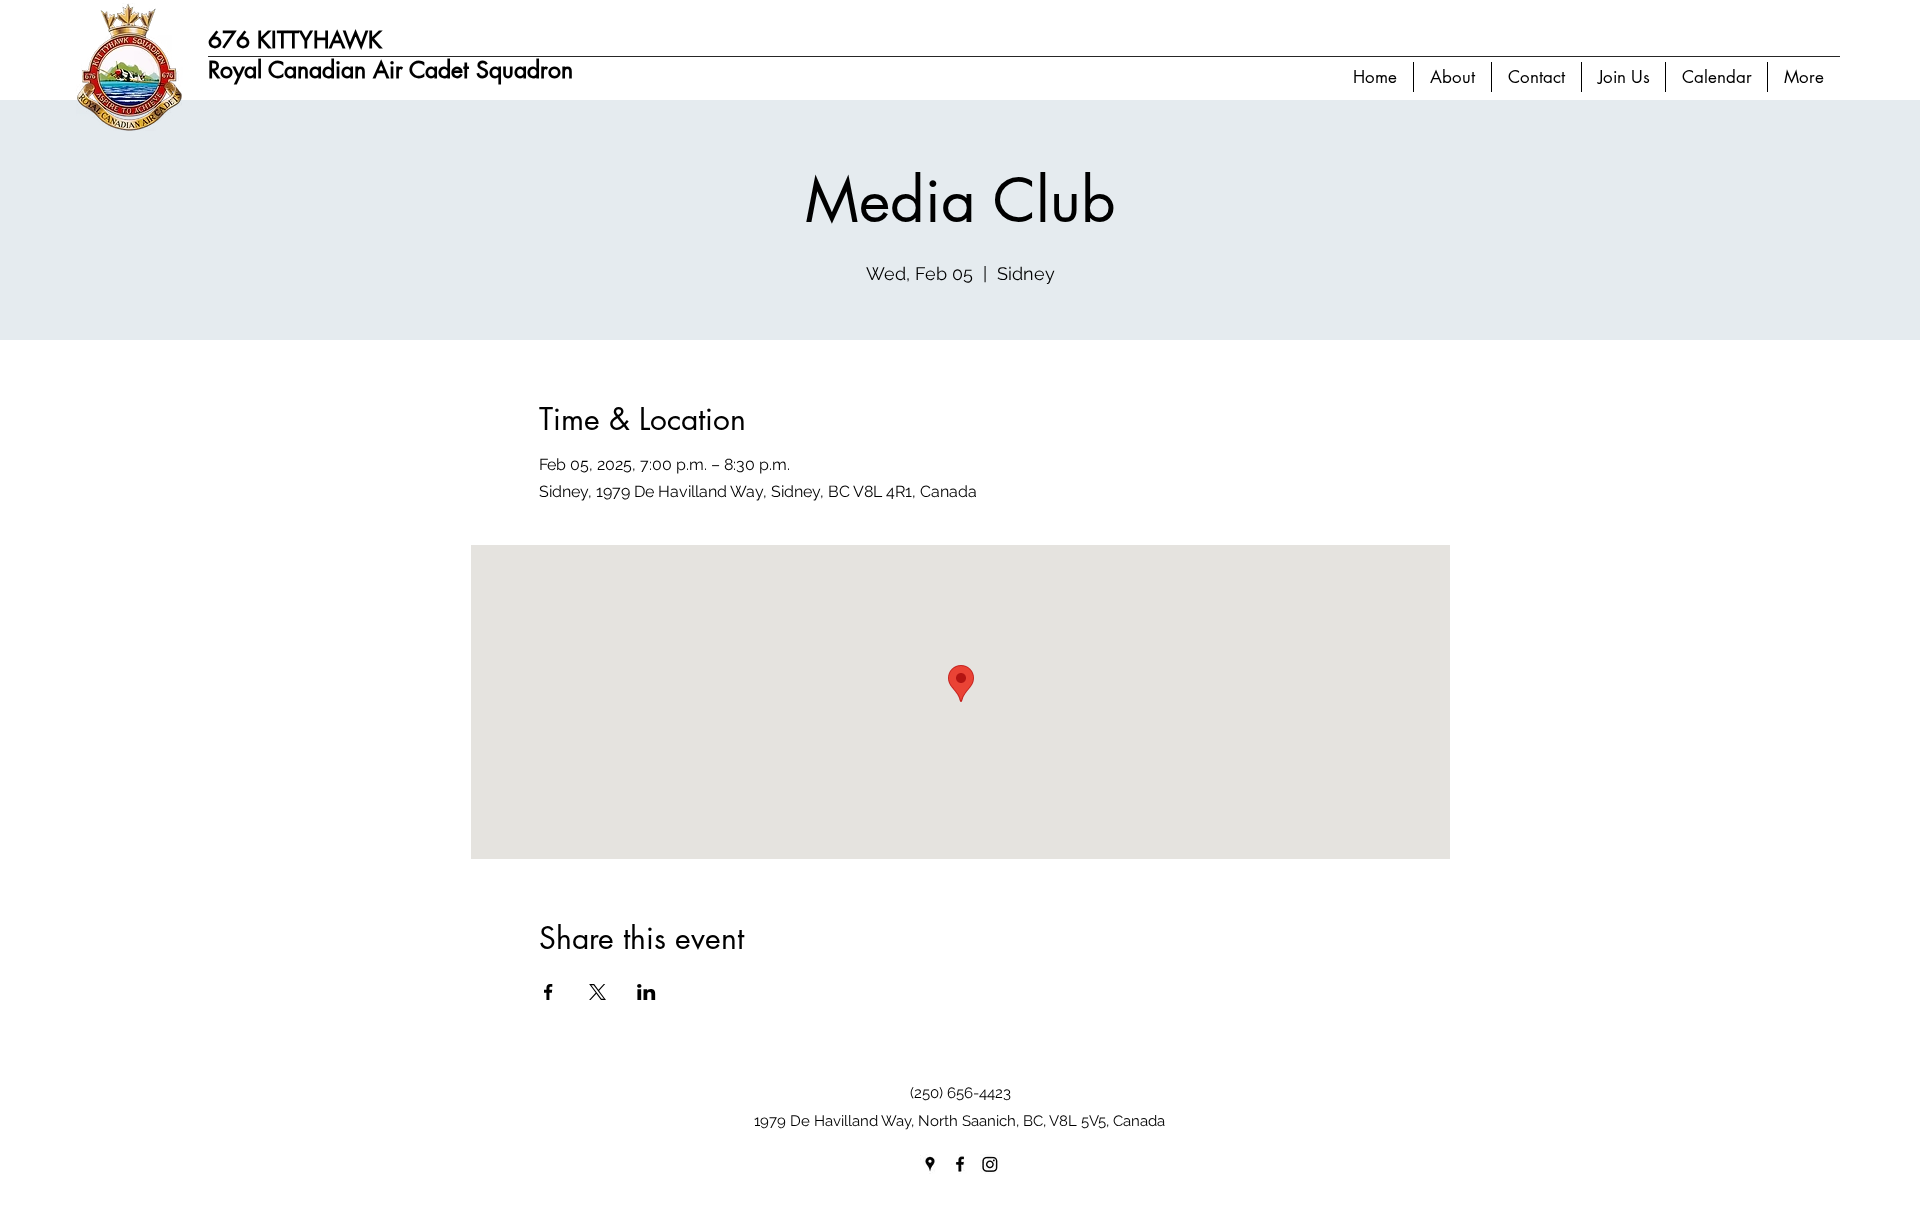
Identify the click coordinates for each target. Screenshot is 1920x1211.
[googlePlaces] (930, 1164)
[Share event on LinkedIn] (646, 992)
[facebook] (960, 1164)
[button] (1452, 77)
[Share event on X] (597, 992)
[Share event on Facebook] (548, 992)
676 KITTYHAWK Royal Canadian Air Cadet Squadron (390, 55)
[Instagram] (990, 1164)
